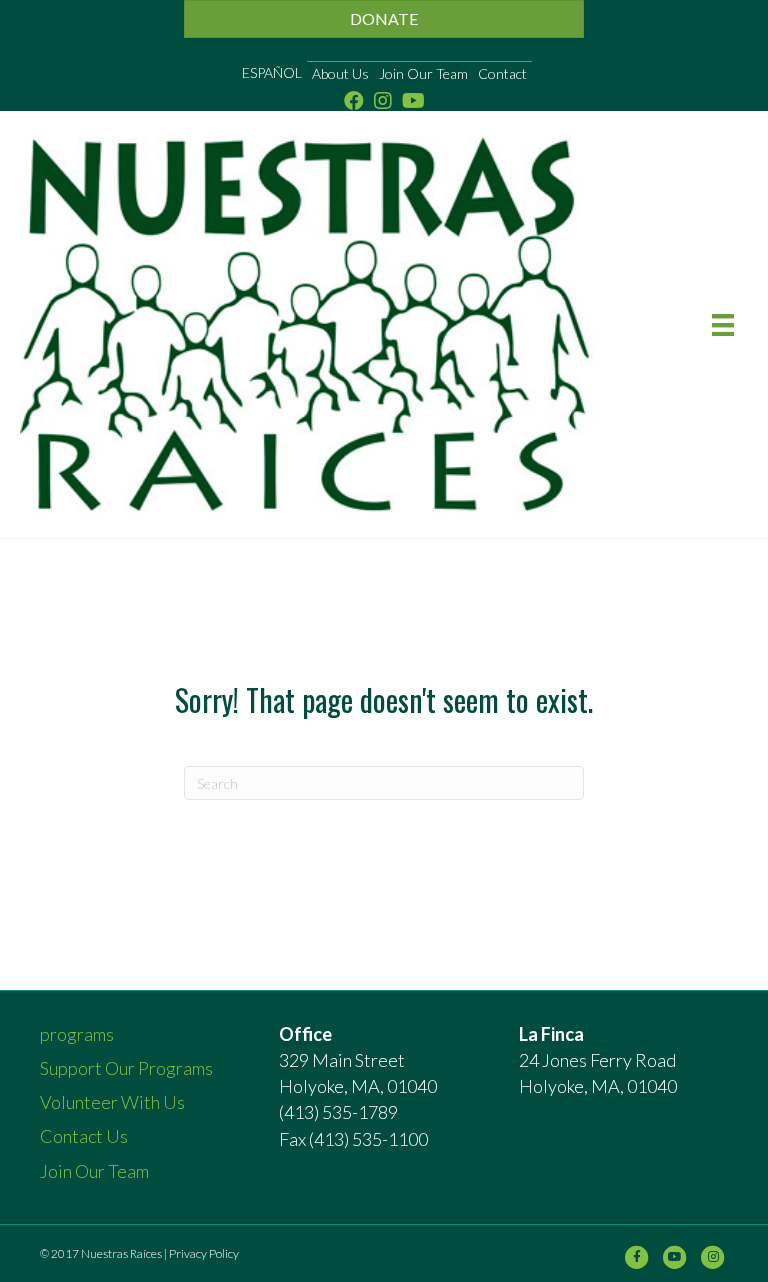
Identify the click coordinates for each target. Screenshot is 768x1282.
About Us (340, 73)
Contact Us (84, 1136)
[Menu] (723, 324)
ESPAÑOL (272, 72)
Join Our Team (423, 73)
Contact (502, 73)
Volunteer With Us (112, 1102)
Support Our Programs (126, 1068)
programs (77, 1034)
